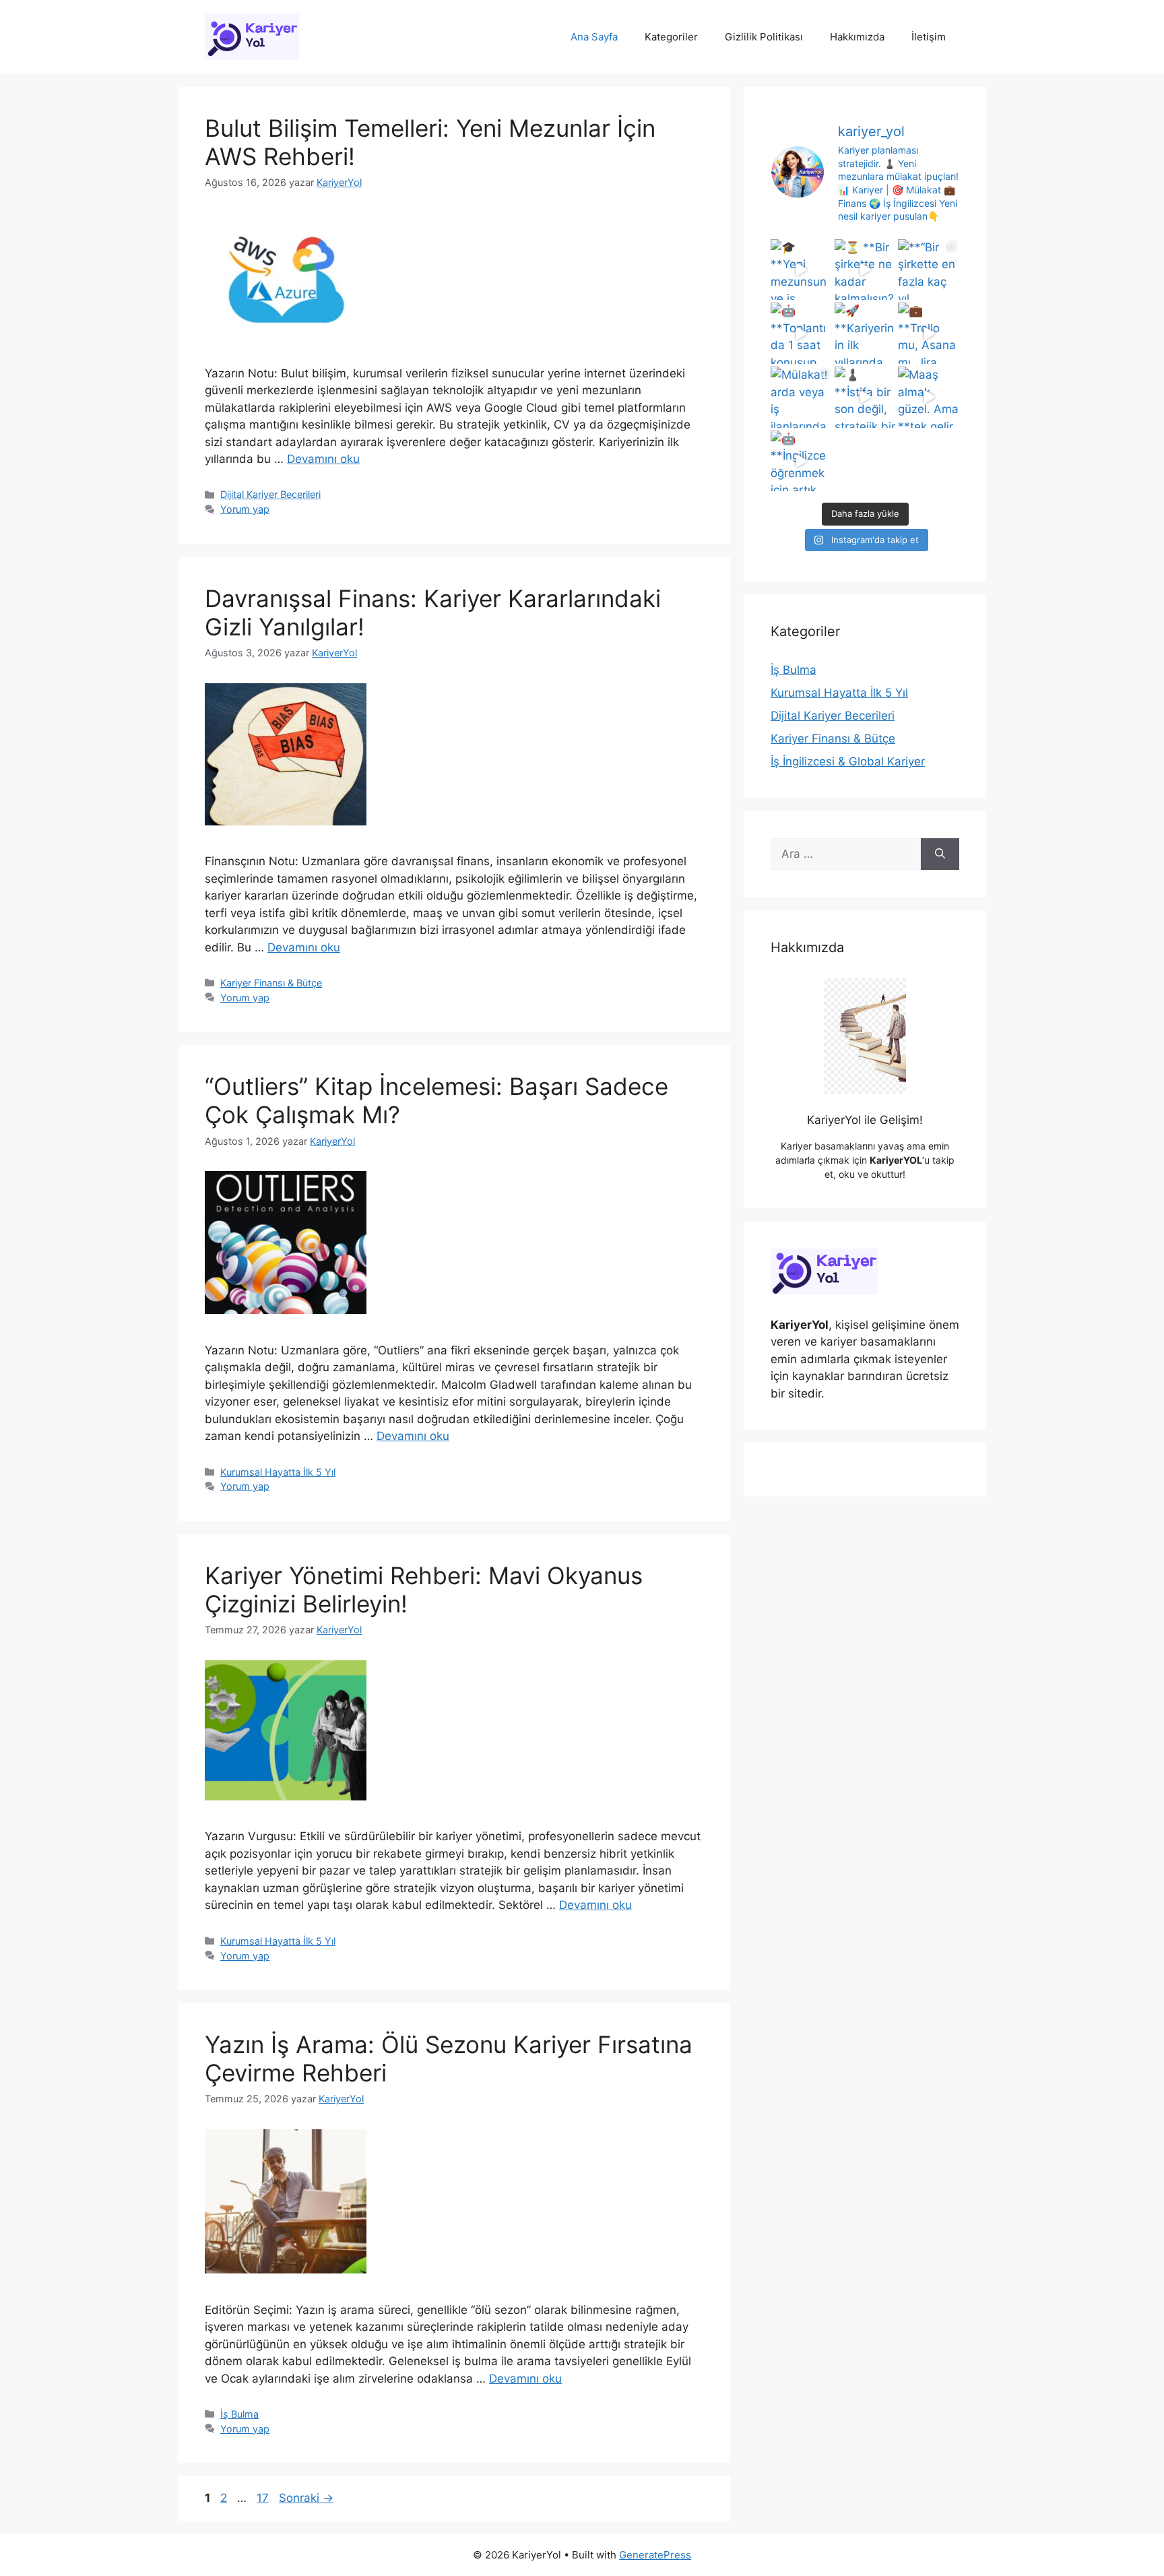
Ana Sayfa (594, 37)
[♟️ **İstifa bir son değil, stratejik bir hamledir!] (865, 397)
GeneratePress (655, 2555)
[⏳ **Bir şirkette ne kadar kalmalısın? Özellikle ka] (865, 270)
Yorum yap (245, 509)
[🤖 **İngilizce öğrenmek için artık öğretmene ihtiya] (801, 461)
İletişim (929, 37)
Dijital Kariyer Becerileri (270, 494)
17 (264, 2498)
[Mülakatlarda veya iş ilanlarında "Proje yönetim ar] (801, 397)
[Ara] (940, 854)
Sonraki (306, 2498)
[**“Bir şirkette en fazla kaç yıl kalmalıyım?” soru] (929, 270)
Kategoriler (671, 37)
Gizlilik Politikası (764, 37)
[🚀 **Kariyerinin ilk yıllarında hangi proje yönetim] (865, 333)
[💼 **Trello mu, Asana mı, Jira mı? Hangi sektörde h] (929, 333)
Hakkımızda (857, 37)
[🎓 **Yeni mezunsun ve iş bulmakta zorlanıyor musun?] (801, 270)
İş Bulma (239, 2414)
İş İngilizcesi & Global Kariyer (848, 761)
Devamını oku (323, 459)
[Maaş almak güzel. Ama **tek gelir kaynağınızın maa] (929, 397)
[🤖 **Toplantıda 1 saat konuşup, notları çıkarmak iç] (801, 333)
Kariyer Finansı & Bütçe (271, 983)
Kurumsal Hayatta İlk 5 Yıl (278, 1472)
